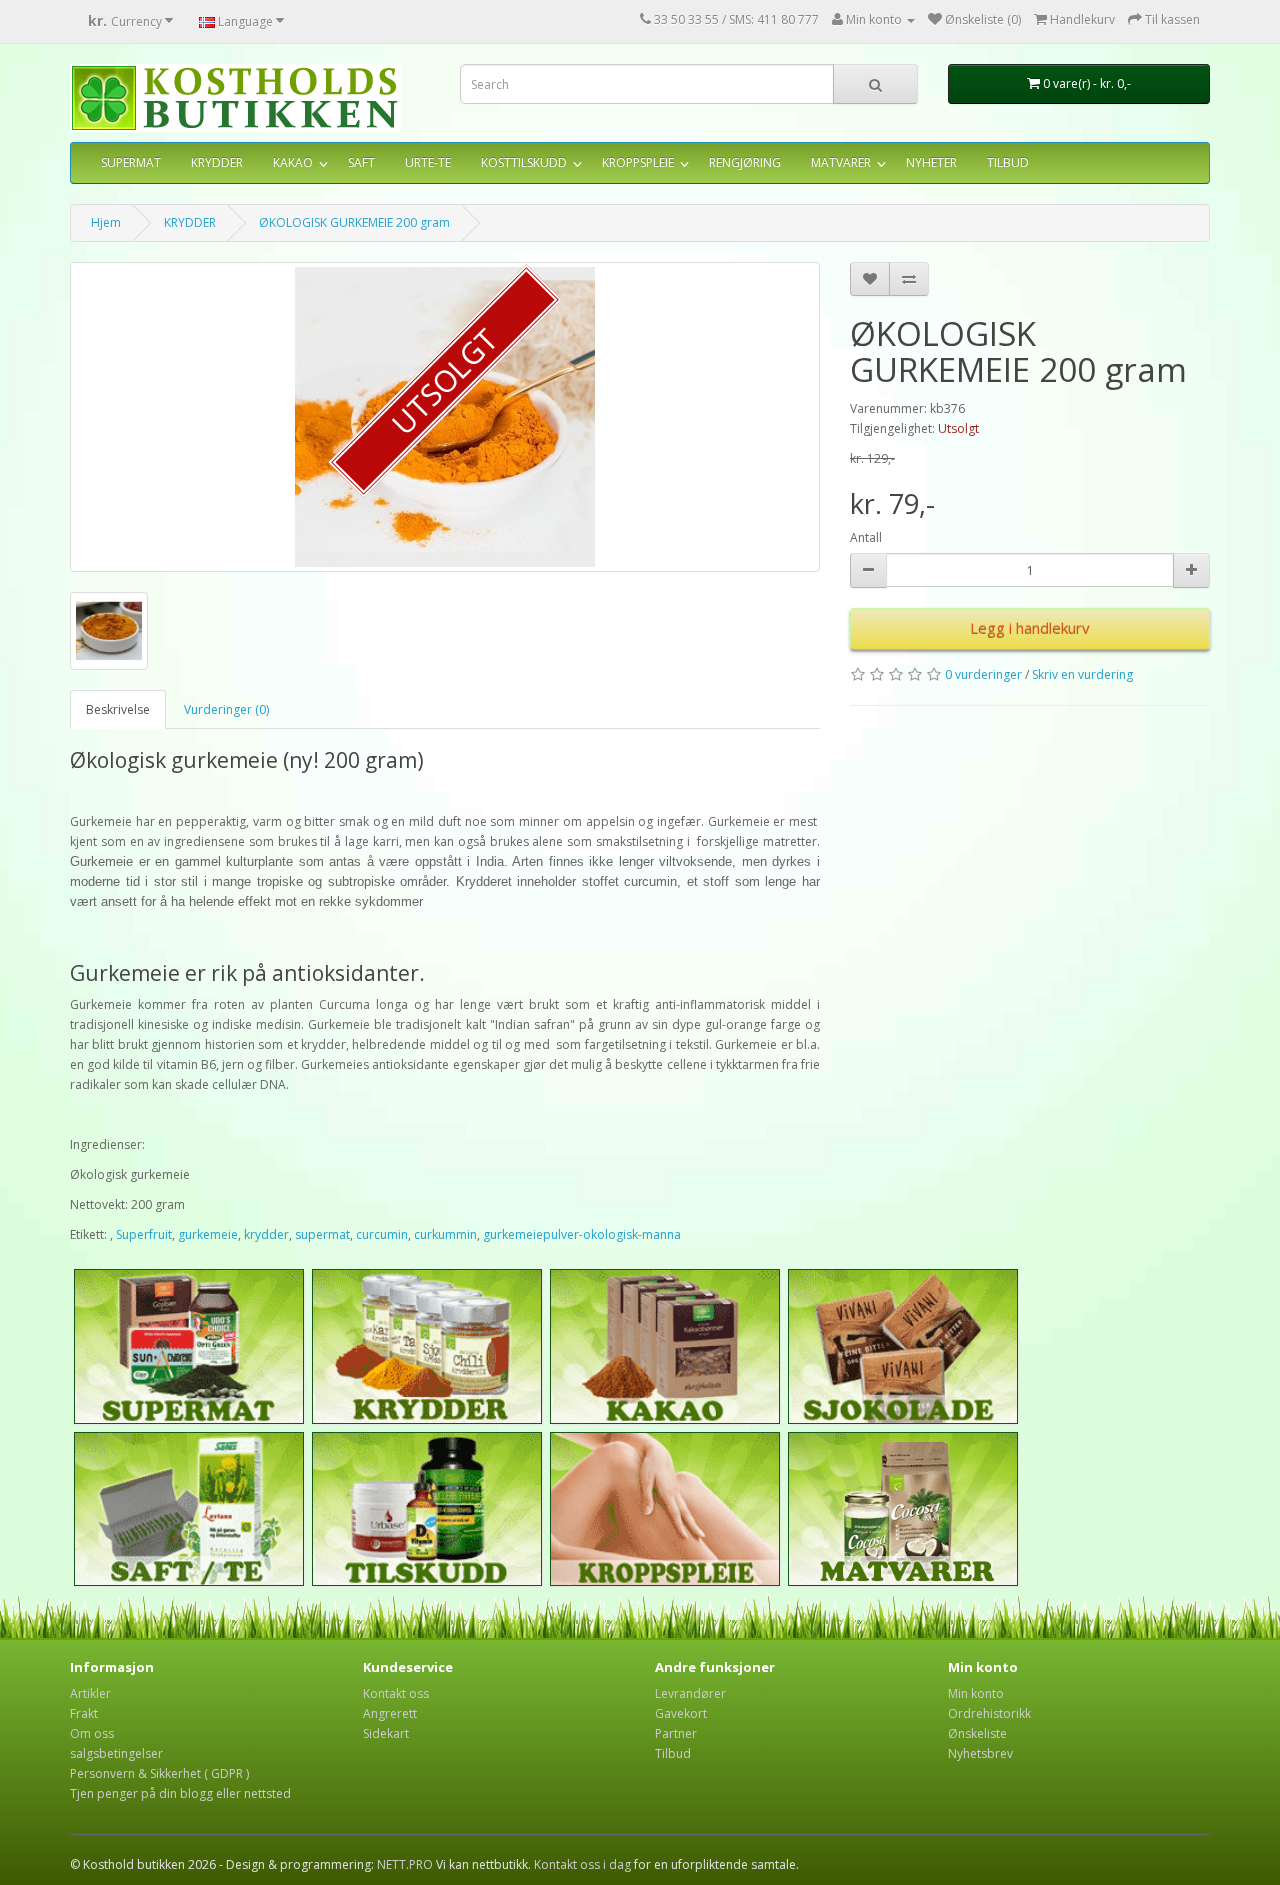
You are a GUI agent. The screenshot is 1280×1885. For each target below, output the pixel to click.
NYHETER (931, 162)
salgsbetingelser (116, 1753)
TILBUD (1008, 162)
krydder (266, 1234)
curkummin (445, 1234)
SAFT (361, 162)
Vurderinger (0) (226, 709)
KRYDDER (217, 162)
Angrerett (390, 1713)
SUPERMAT (131, 162)
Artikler (90, 1693)
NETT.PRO (405, 1864)
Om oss (92, 1733)
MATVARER (841, 162)
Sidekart (386, 1733)
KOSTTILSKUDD (524, 162)
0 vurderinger (983, 674)
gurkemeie (208, 1234)
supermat (322, 1234)
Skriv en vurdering (1082, 674)
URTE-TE (428, 162)
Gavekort (681, 1713)
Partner (676, 1733)
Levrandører (690, 1693)
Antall (866, 537)
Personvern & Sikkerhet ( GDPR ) (159, 1773)
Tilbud (673, 1753)
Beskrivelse (118, 709)
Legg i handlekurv (1030, 628)
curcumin (382, 1234)
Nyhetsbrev (980, 1753)
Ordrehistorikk (989, 1713)
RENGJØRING (745, 162)
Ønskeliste (977, 1733)
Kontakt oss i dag (582, 1864)
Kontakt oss (396, 1693)
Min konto (976, 1693)
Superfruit (144, 1234)
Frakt (84, 1713)
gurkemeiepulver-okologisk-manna (582, 1234)
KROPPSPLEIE (638, 162)
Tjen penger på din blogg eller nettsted (180, 1793)
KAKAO (293, 162)
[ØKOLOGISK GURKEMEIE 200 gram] (445, 417)
